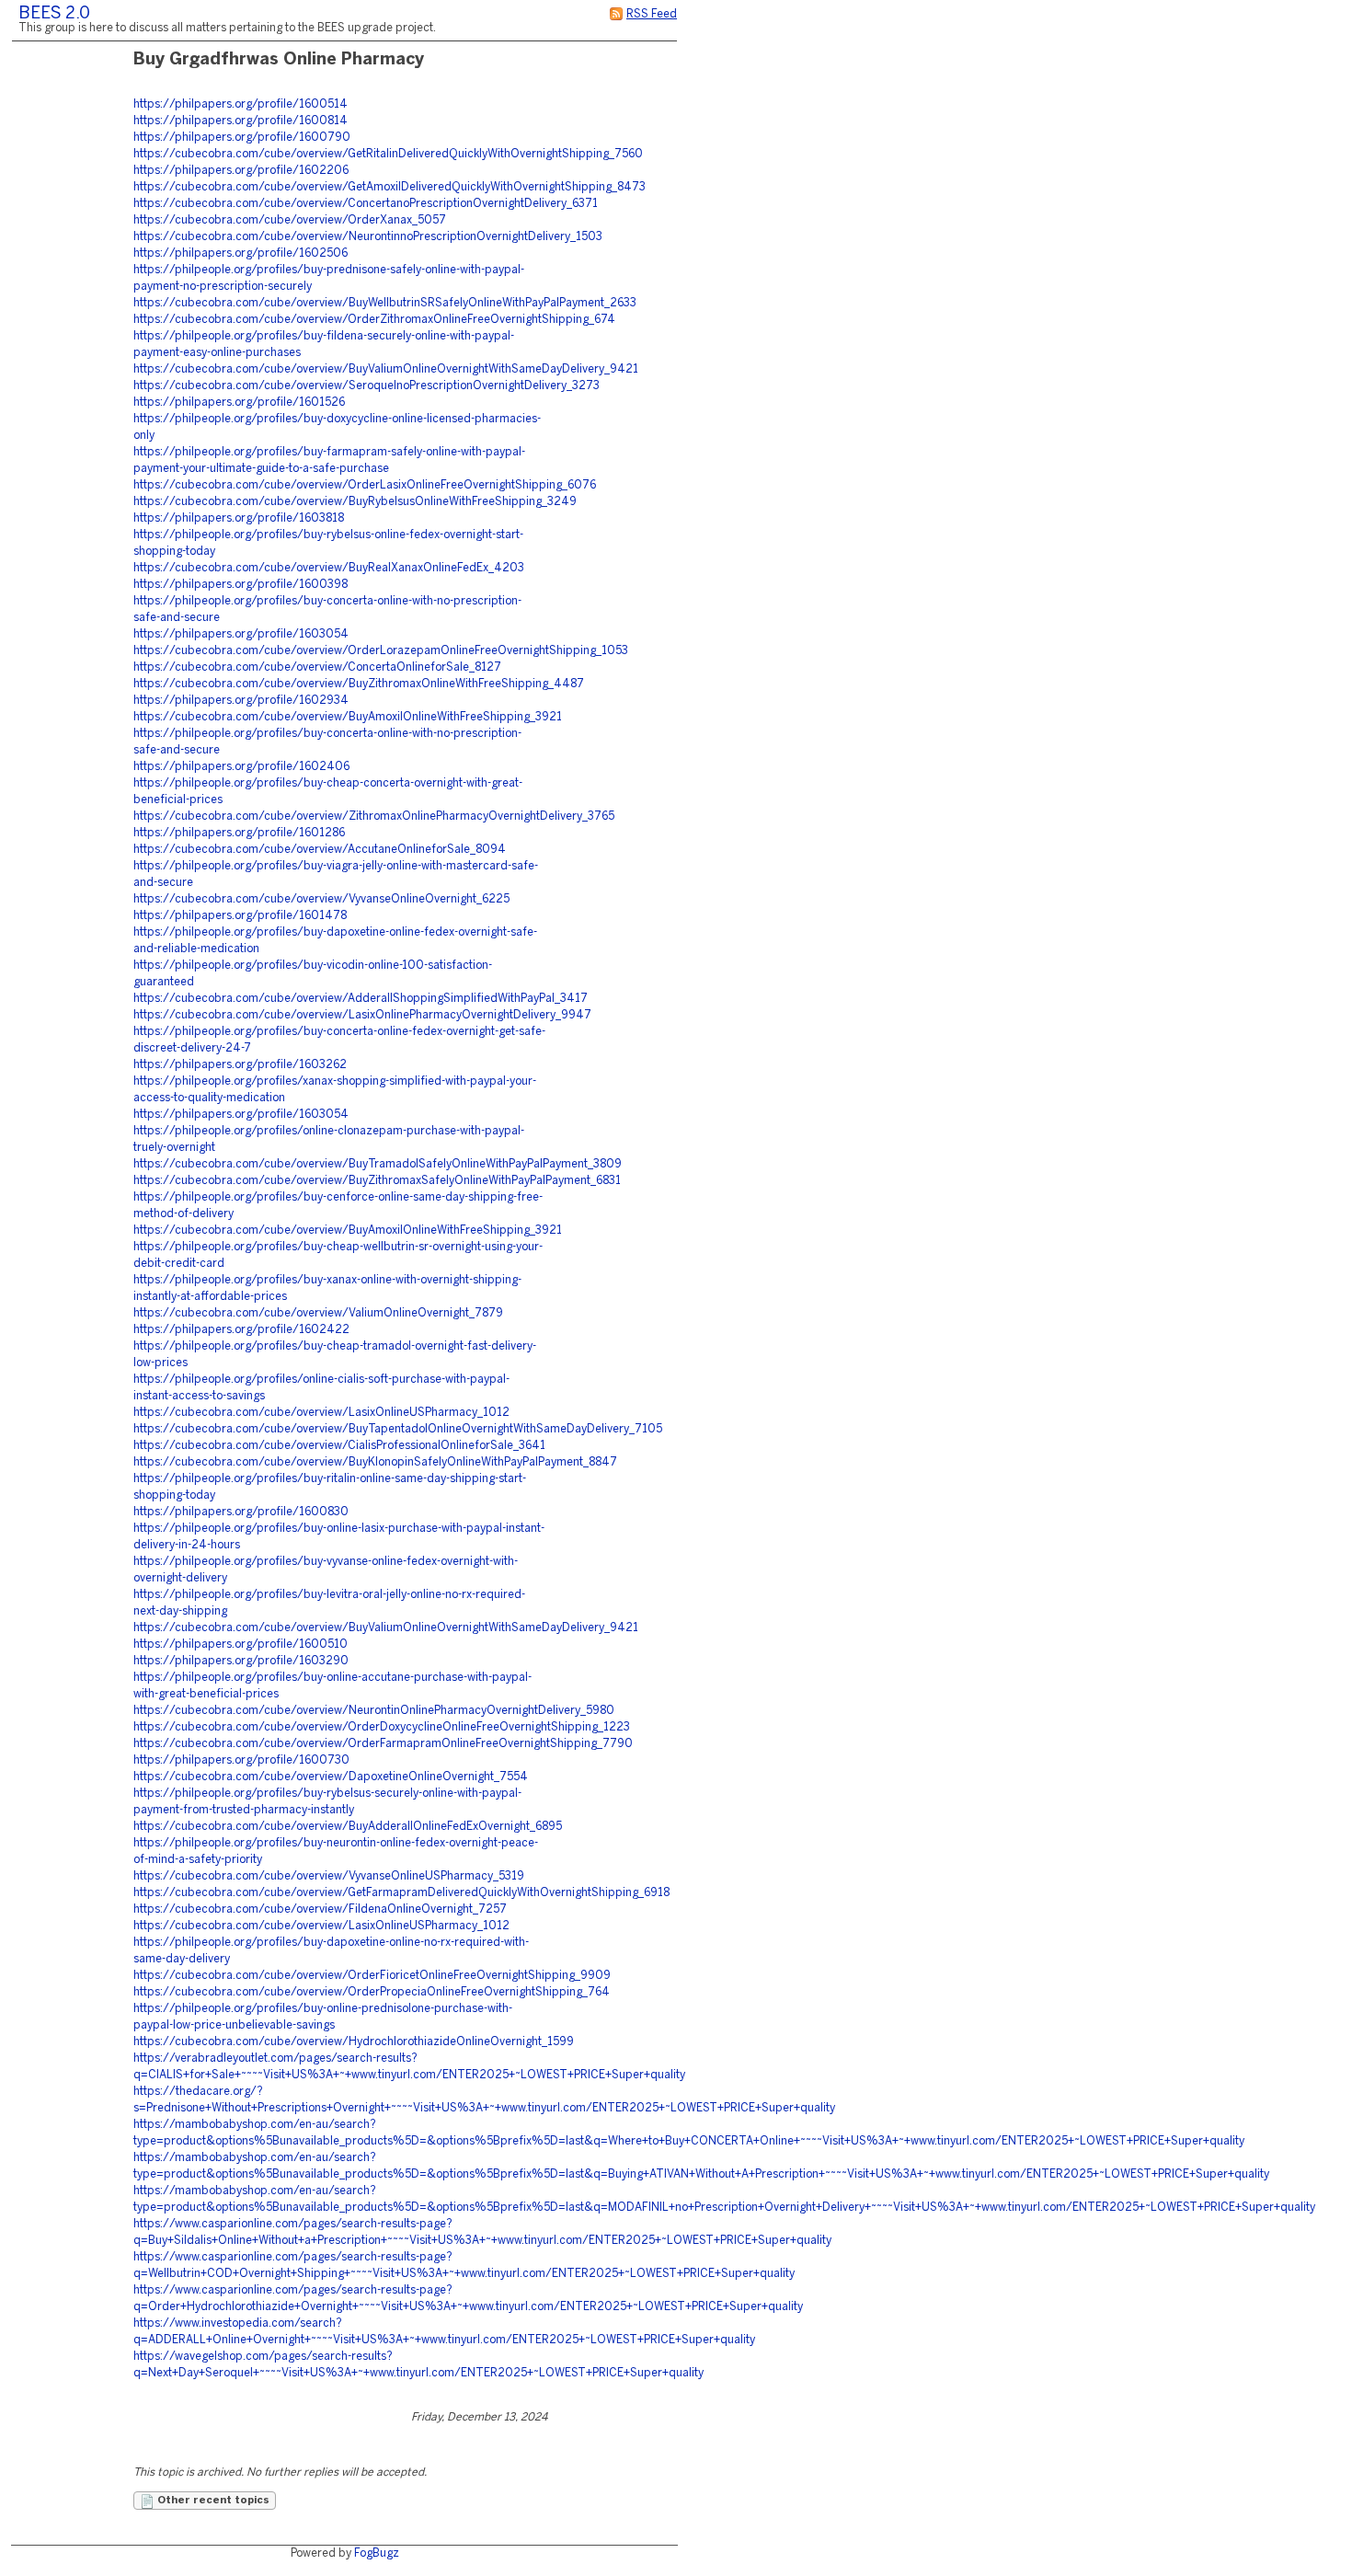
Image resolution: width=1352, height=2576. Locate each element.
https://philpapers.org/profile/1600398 (241, 585)
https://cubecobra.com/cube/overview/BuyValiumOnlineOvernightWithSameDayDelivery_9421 (386, 369)
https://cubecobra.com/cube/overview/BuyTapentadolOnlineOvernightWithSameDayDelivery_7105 (398, 1429)
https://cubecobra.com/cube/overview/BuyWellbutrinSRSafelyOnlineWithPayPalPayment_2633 (385, 303)
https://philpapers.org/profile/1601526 (239, 402)
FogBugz (377, 2553)
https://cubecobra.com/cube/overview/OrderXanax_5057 (290, 220)
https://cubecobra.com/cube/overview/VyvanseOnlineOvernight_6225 (321, 899)
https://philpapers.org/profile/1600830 (241, 1512)
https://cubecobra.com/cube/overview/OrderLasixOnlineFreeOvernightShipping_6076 (365, 485)
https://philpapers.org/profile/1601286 (239, 833)
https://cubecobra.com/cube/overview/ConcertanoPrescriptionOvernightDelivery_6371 (366, 204)
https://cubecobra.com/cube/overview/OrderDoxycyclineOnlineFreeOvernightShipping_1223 (382, 1727)
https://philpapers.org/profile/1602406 (241, 767)
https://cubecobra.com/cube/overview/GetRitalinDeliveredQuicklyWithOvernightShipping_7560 (388, 154)
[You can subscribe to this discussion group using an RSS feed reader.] (616, 14)
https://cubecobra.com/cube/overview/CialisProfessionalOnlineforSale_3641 (339, 1446)
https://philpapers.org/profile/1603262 (240, 1065)
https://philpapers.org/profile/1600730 (241, 1760)
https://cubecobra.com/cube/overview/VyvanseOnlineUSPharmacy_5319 (329, 1876)
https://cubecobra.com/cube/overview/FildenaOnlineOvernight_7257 (320, 1909)
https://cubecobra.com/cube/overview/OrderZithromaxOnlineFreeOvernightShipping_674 (374, 320)
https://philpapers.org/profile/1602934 (241, 701)
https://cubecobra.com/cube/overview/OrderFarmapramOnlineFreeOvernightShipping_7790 (383, 1744)
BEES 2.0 (54, 14)
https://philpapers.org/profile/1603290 (241, 1661)
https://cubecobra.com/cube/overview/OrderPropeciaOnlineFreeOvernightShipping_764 (372, 1992)
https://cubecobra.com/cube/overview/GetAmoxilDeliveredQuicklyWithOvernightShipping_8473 (390, 187)
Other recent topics (212, 2501)
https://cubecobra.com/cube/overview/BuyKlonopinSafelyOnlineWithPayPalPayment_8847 (375, 1462)
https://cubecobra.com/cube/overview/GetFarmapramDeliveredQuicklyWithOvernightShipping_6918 (401, 1893)
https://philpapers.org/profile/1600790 (242, 138)
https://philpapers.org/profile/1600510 (241, 1644)
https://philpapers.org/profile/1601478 (240, 916)
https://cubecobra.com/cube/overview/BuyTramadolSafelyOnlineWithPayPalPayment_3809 (378, 1164)
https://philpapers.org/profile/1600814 (241, 121)
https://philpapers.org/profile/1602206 (241, 171)
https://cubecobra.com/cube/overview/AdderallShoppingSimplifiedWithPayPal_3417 (361, 999)
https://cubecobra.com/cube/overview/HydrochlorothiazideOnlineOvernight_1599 (354, 2042)
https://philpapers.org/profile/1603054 (241, 634)
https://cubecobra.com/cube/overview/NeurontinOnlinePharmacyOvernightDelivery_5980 (374, 1711)
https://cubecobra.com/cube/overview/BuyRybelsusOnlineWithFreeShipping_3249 (355, 502)
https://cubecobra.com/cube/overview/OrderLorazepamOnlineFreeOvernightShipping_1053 (381, 651)
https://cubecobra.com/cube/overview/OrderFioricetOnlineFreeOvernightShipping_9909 (372, 1976)
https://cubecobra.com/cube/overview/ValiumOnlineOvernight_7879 (318, 1313)
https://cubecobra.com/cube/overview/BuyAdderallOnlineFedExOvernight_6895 (348, 1827)
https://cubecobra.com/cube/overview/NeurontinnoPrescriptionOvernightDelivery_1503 (368, 237)
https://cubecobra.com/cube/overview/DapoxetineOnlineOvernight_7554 (331, 1777)
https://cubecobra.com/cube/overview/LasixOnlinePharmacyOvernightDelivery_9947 (362, 1015)
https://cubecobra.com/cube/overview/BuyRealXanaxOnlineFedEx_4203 (329, 568)
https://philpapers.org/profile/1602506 (241, 253)
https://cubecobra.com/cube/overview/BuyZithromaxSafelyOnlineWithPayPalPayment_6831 (377, 1181)
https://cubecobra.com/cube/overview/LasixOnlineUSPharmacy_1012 (321, 1413)
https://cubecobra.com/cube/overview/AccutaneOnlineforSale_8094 (320, 850)
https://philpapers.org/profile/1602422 (241, 1330)
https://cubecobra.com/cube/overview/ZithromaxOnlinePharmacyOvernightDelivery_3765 (374, 816)
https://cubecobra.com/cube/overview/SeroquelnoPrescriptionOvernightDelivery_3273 (367, 386)
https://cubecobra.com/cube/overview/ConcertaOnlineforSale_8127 (317, 667)
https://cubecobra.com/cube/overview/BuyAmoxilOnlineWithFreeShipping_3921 (348, 717)
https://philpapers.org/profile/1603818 (239, 518)
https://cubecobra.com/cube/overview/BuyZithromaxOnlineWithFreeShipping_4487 (359, 684)
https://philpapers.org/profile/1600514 (241, 104)
